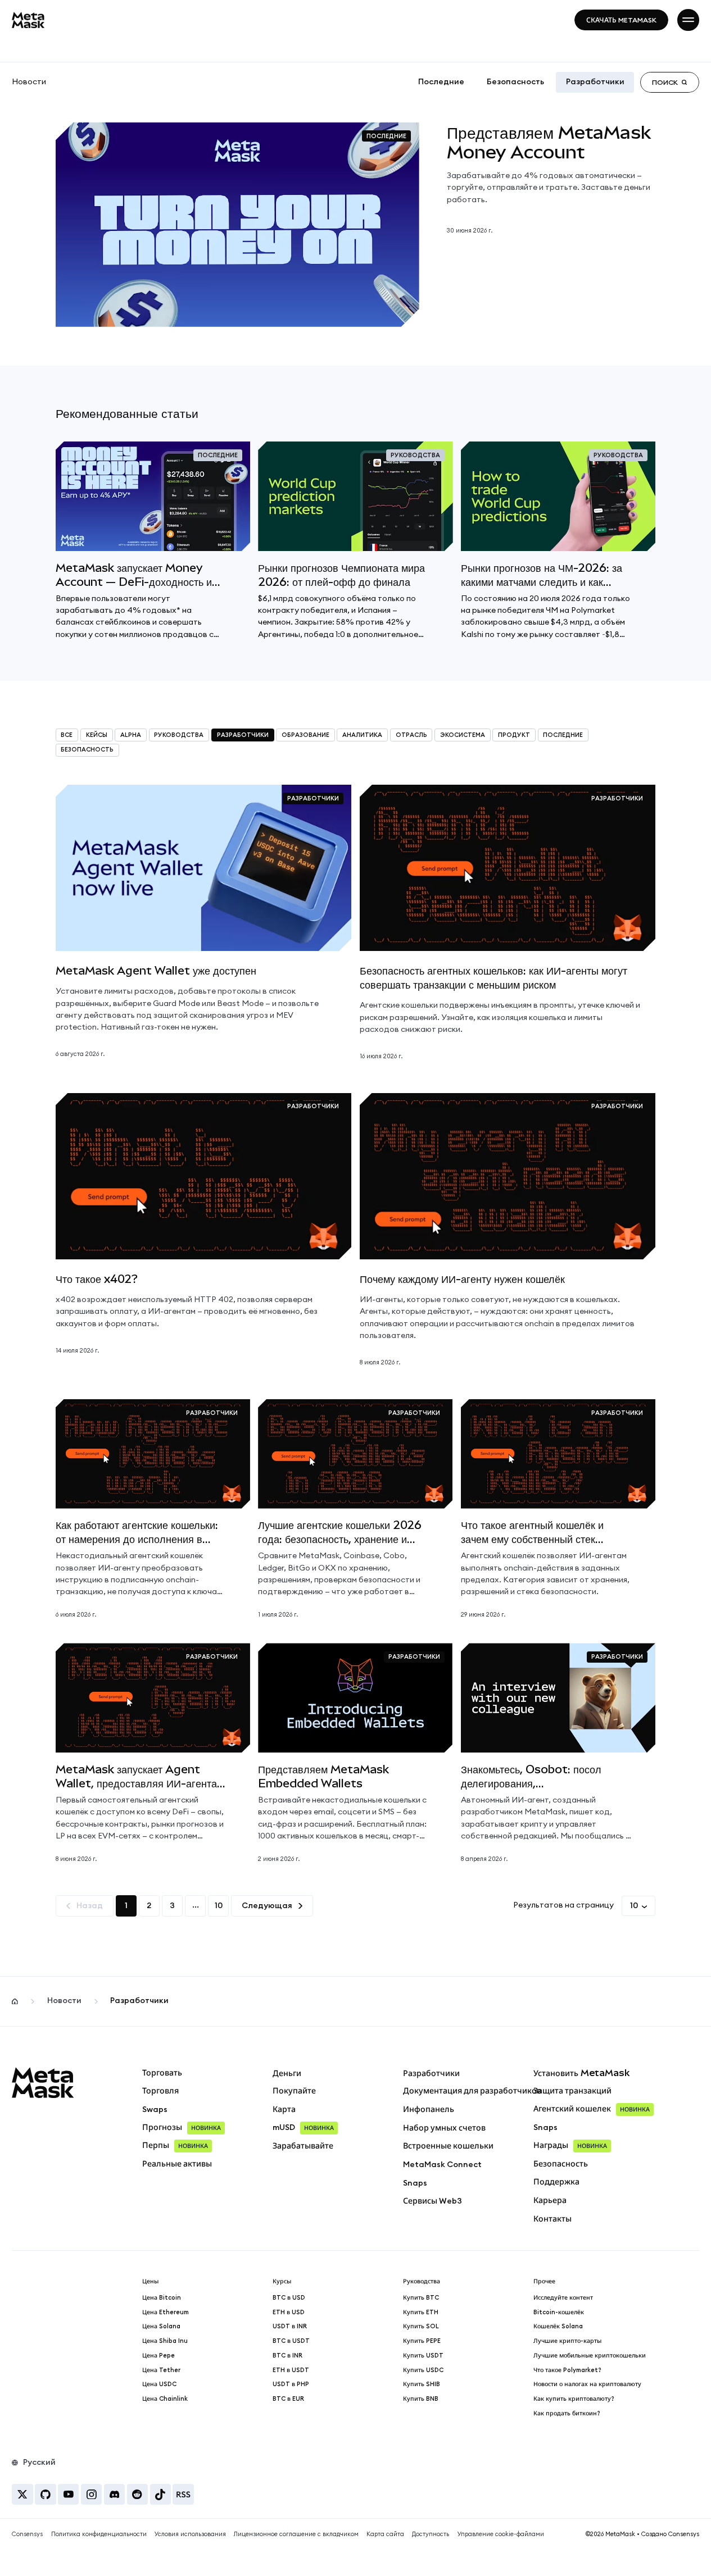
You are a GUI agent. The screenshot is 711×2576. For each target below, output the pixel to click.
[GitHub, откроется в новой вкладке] (45, 2494)
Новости (29, 82)
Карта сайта (385, 2534)
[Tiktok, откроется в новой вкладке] (160, 2494)
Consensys (27, 2534)
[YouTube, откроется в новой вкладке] (68, 2494)
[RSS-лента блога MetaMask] (183, 2494)
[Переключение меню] (688, 20)
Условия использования (190, 2534)
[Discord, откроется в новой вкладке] (114, 2494)
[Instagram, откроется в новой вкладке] (91, 2494)
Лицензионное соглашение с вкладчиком (296, 2534)
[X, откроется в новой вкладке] (22, 2494)
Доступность (431, 2534)
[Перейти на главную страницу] (28, 20)
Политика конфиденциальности (99, 2534)
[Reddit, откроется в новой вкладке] (137, 2494)
